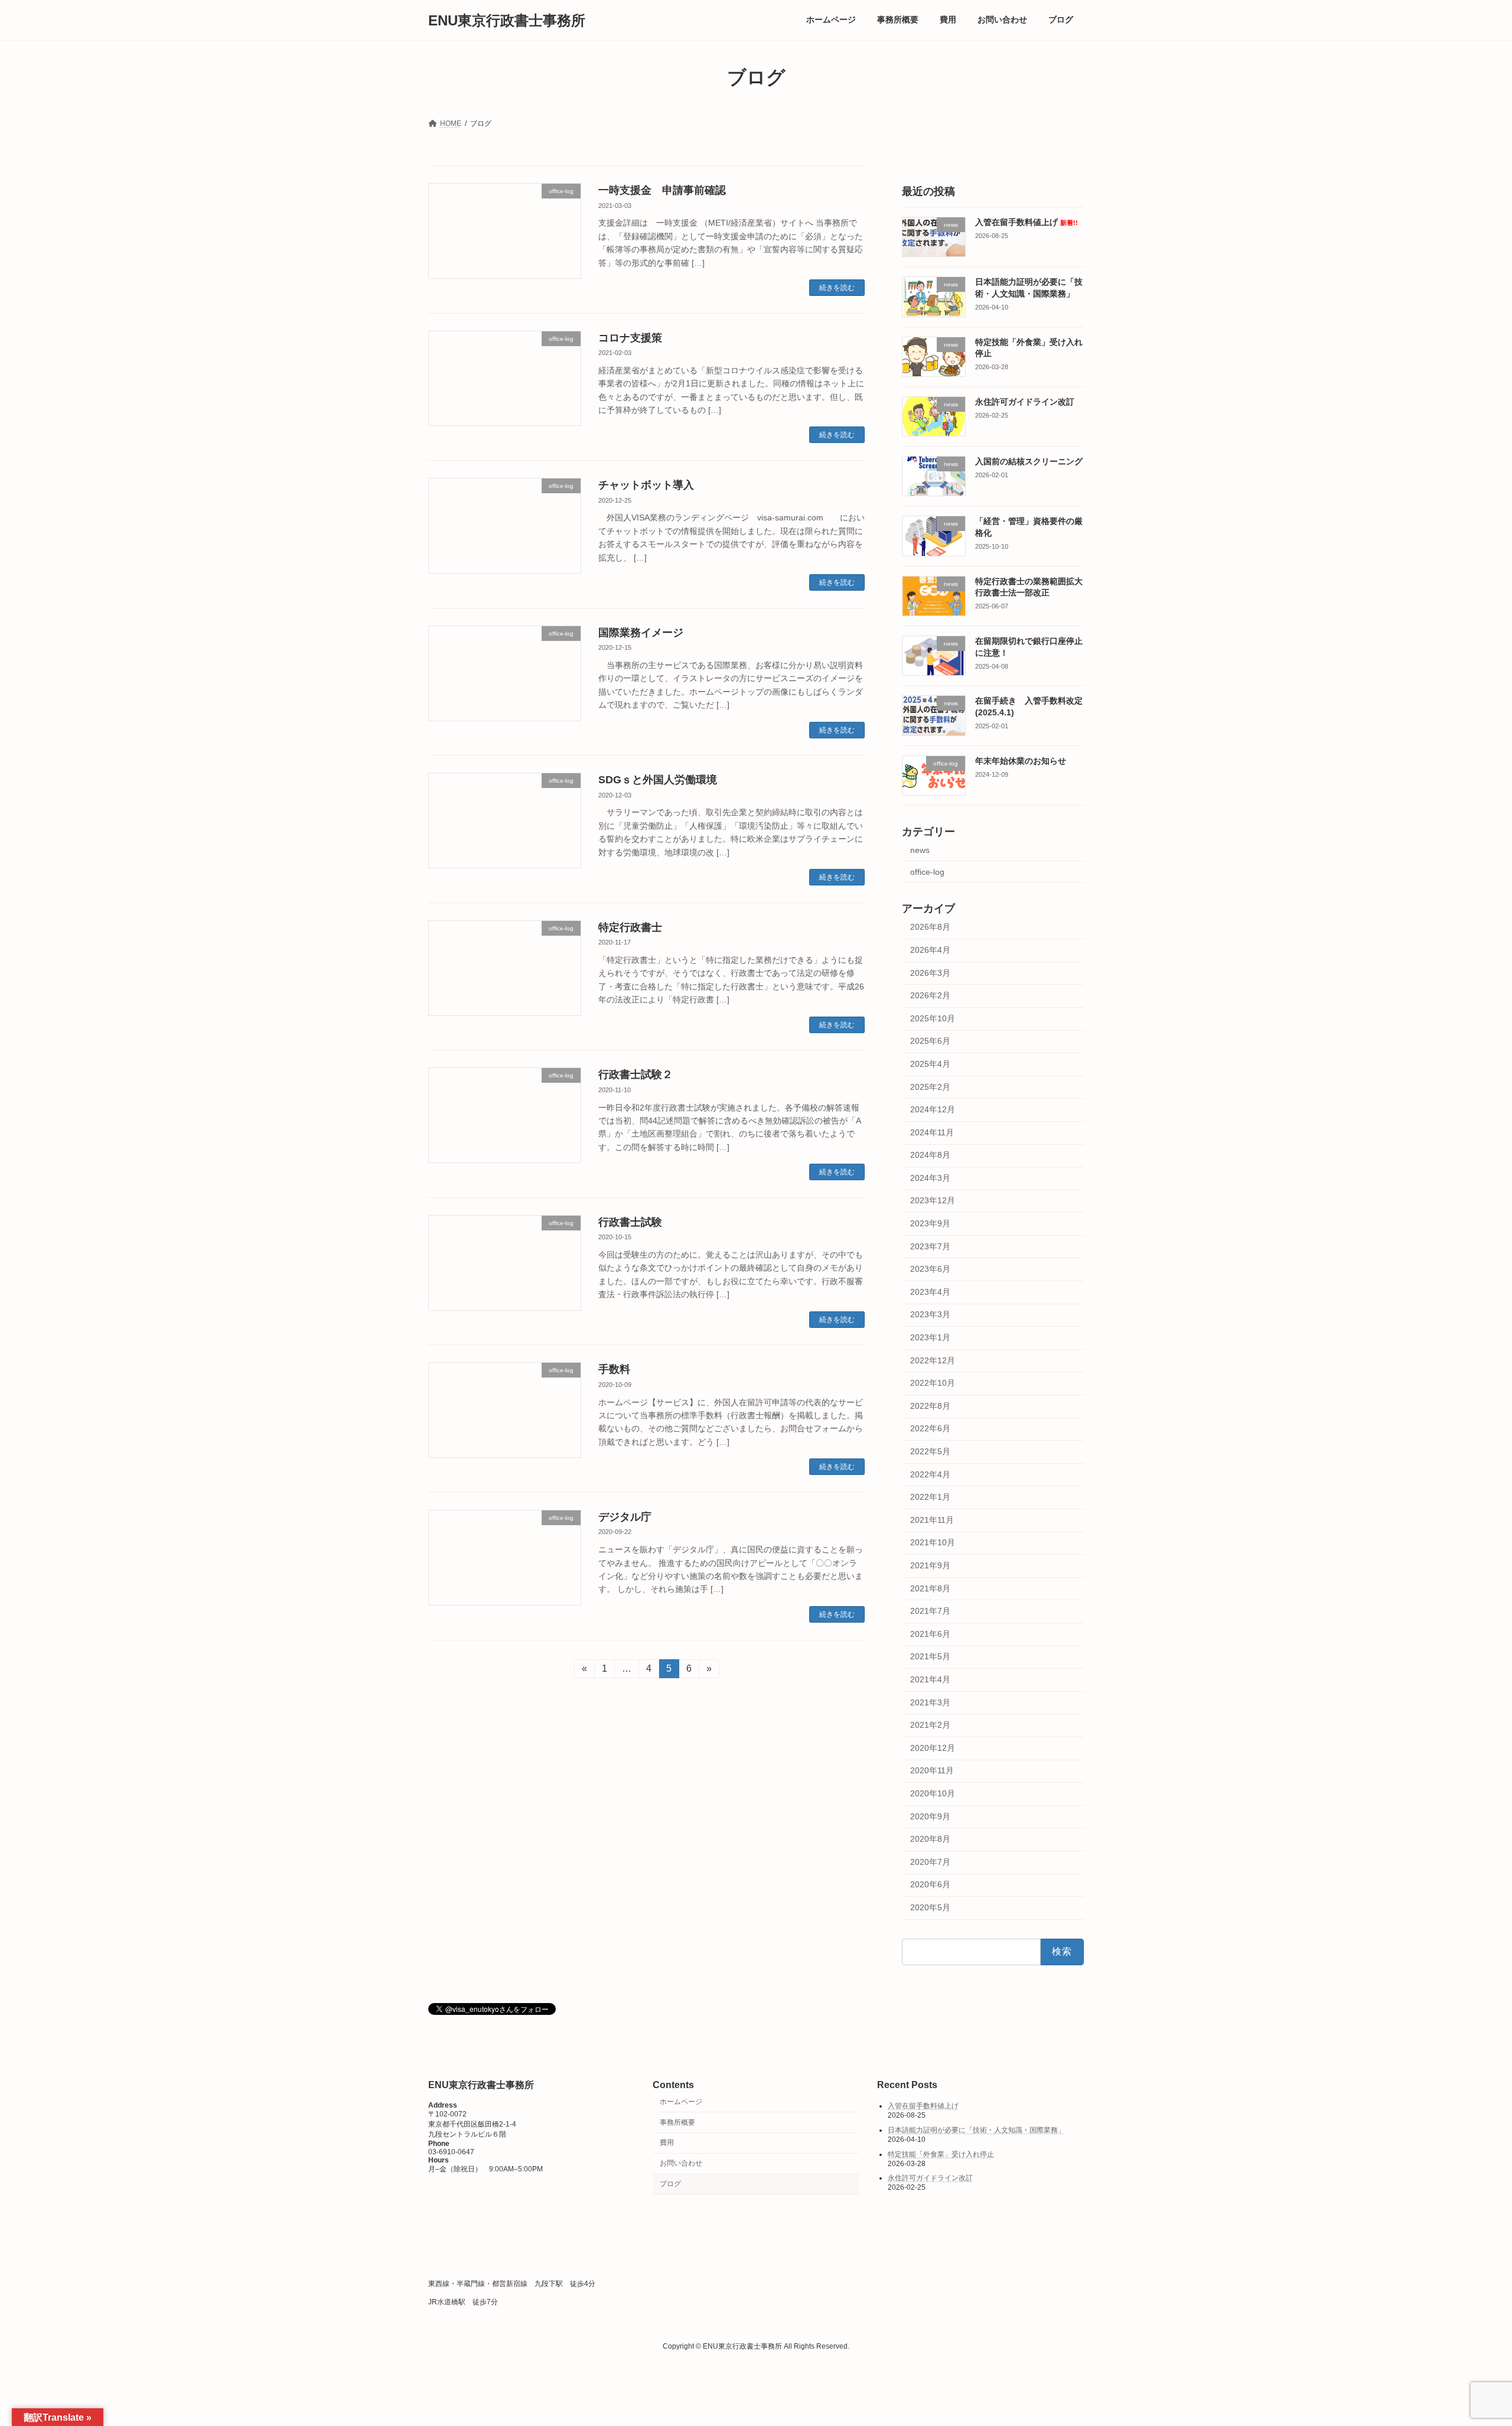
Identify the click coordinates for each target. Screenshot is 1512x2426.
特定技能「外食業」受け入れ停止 (941, 2154)
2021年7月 (930, 1611)
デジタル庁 (625, 1517)
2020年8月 (930, 1839)
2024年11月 (932, 1132)
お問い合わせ (681, 2164)
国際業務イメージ (641, 633)
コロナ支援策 (630, 338)
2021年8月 (930, 1588)
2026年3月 (930, 973)
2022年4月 (930, 1474)
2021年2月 (930, 1725)
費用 (667, 2143)
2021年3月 (930, 1702)
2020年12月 (933, 1748)
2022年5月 (930, 1451)
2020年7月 (930, 1862)
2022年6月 (930, 1429)
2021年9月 (930, 1565)
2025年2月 (930, 1087)
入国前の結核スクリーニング (1029, 461)
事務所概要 (677, 2122)
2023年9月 (930, 1223)
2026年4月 (930, 950)
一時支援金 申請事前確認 (662, 190)
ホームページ (681, 2102)
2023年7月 (930, 1246)
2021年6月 (930, 1634)
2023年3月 (930, 1315)
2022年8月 (930, 1406)
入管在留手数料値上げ (1027, 222)
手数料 (614, 1369)
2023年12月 (933, 1201)
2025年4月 (930, 1064)
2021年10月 (933, 1543)
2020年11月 (932, 1771)
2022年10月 (933, 1383)
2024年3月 (930, 1178)
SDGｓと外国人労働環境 (658, 780)
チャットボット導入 (646, 485)
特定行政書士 (630, 927)
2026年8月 (930, 927)
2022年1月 (930, 1497)
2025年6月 (930, 1041)
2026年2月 (930, 995)
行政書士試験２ (636, 1074)
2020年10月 (933, 1793)
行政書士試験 (630, 1222)
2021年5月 (930, 1657)
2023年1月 (930, 1337)
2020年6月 (930, 1884)
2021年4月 (930, 1679)
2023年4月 (930, 1292)
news (920, 850)
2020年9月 (930, 1816)
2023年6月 (930, 1269)
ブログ (670, 2184)
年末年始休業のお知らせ (1021, 761)
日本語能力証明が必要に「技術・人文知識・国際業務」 (976, 2130)
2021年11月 (932, 1520)
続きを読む (837, 288)
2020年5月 (930, 1907)
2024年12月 (933, 1109)
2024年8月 (930, 1155)
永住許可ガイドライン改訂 (1025, 402)
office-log (927, 872)
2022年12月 (933, 1360)
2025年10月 (933, 1018)
